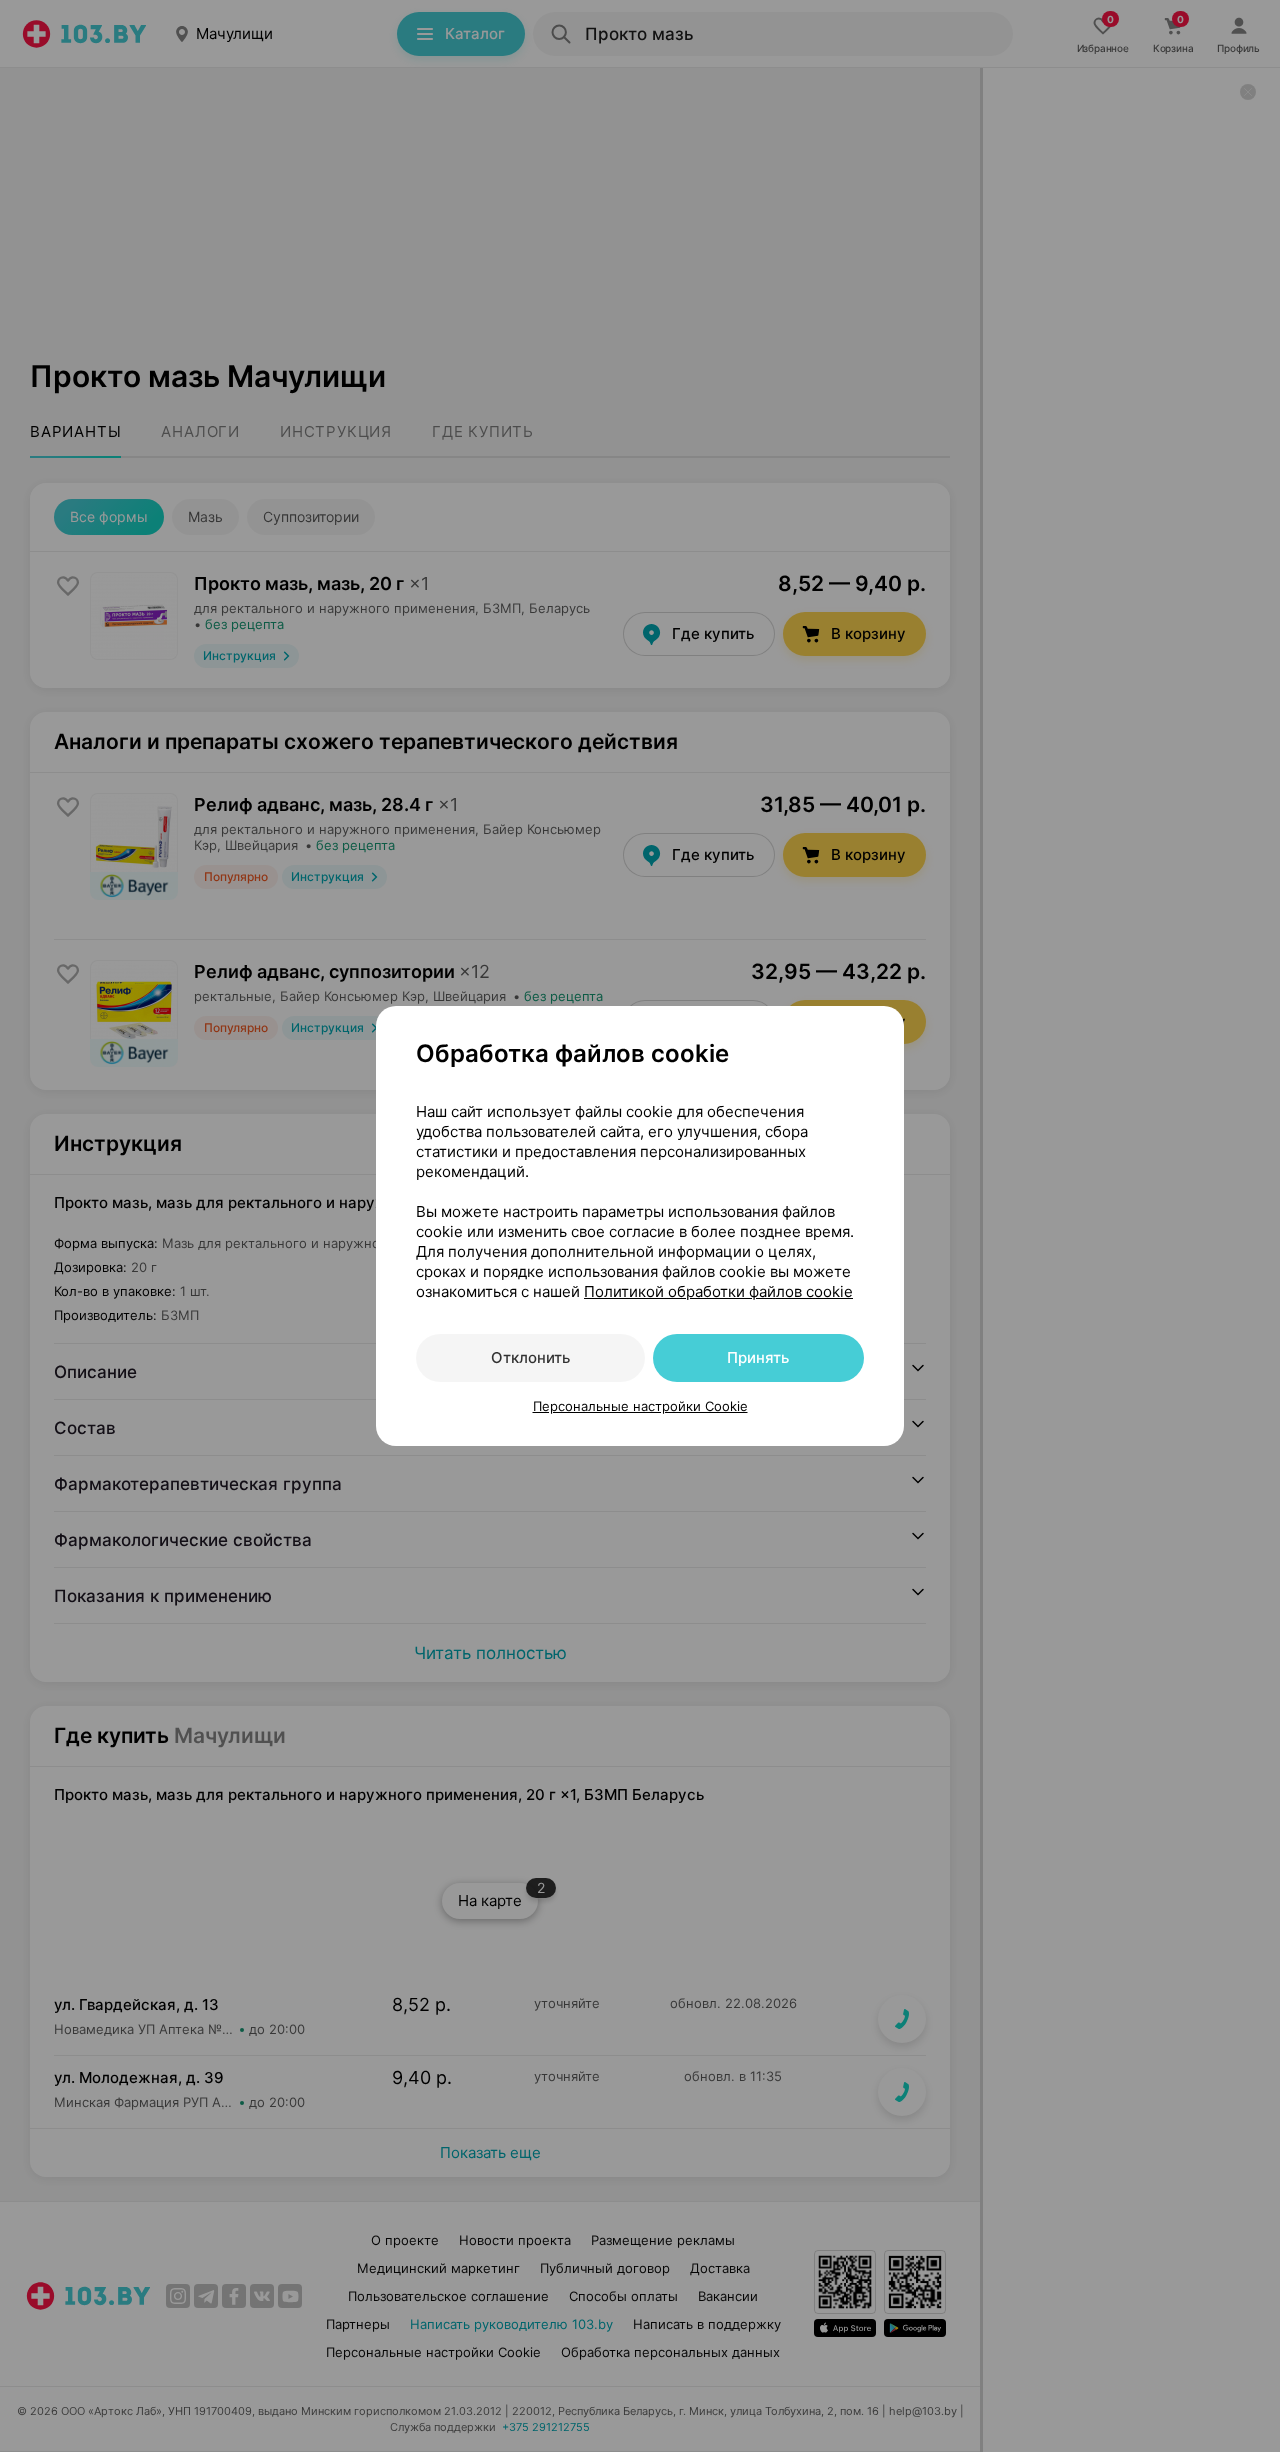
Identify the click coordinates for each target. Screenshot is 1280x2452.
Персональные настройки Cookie (640, 1406)
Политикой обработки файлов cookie (718, 1291)
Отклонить (530, 1357)
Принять (758, 1357)
